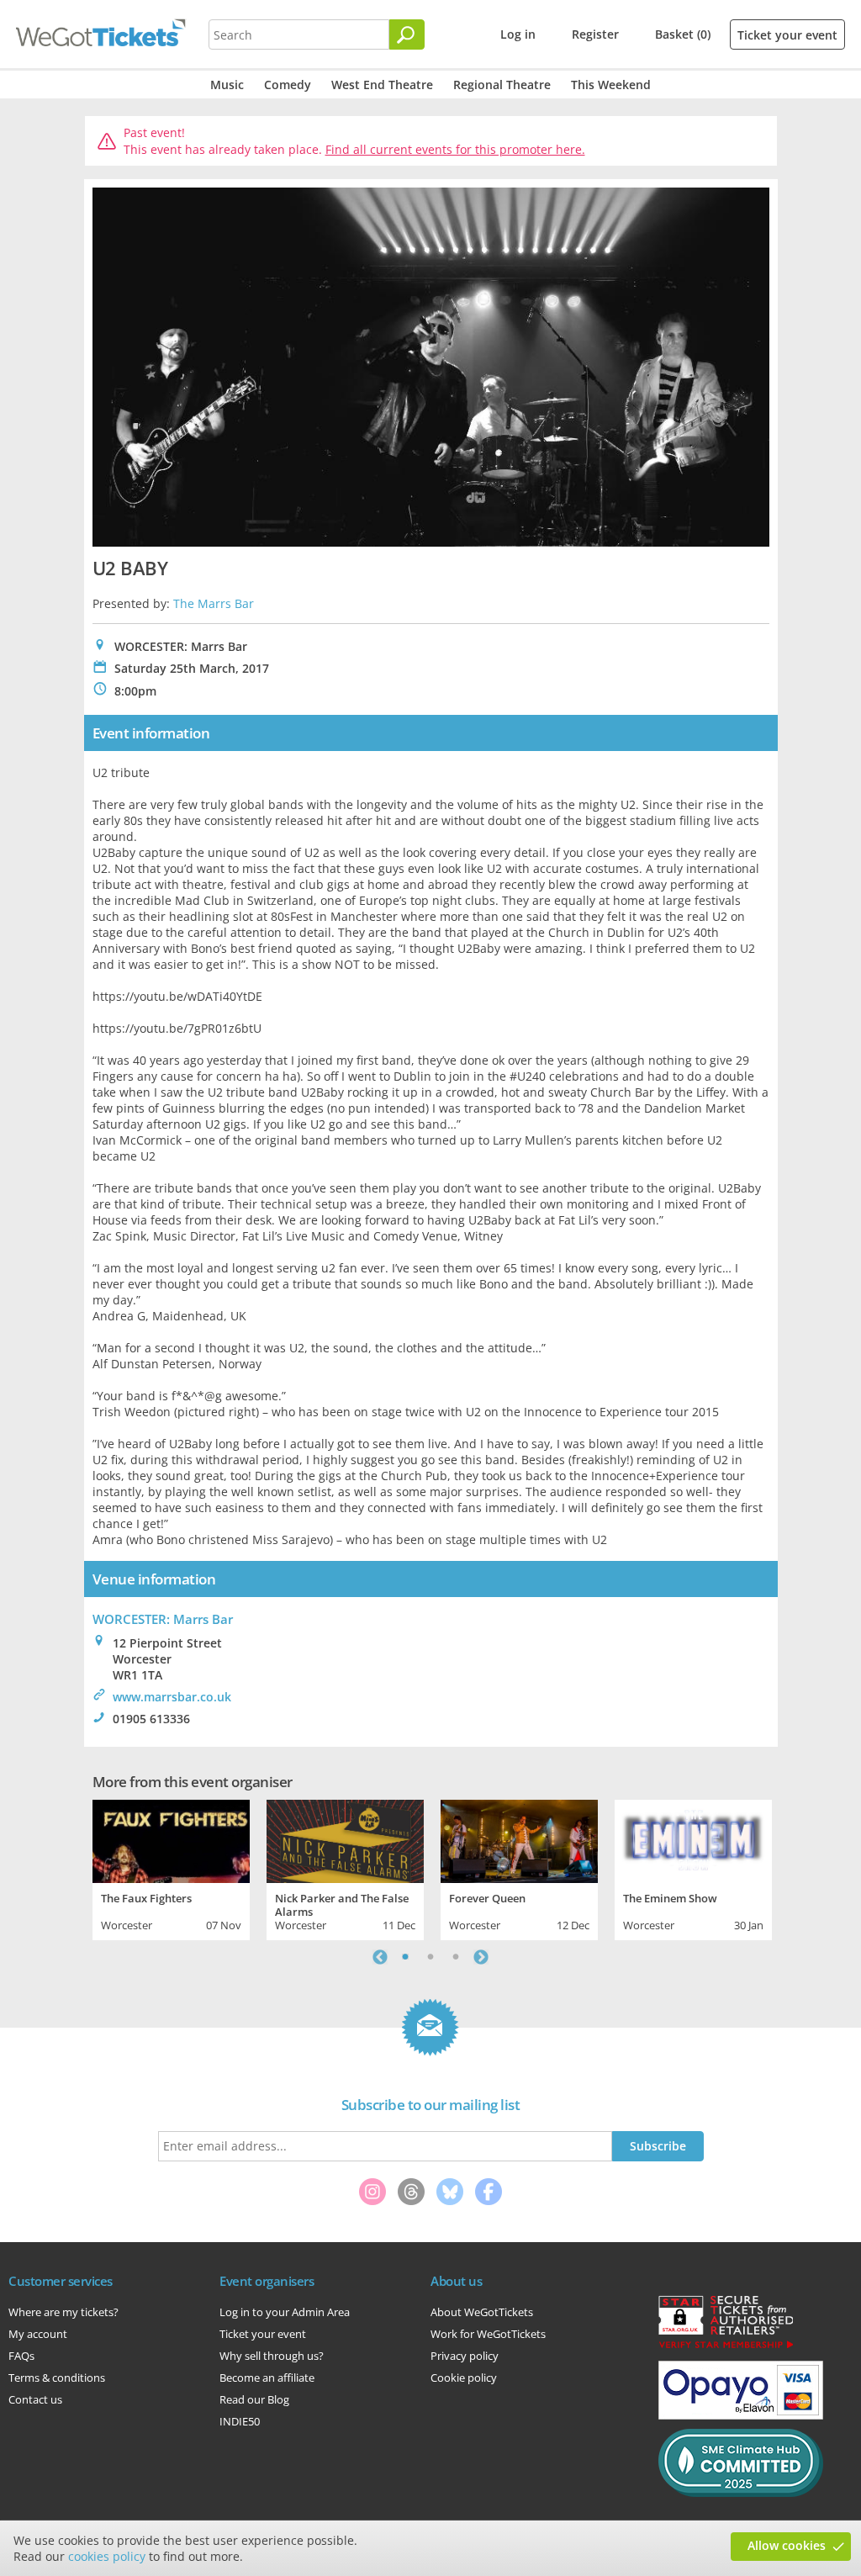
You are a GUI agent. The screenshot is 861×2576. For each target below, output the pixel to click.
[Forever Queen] (519, 1839)
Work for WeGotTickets (488, 2334)
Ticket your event (787, 35)
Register (595, 34)
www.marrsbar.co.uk (172, 1697)
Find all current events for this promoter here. (455, 149)
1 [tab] (405, 1957)
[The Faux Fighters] (171, 1839)
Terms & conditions (57, 2378)
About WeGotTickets (482, 2312)
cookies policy (107, 2556)
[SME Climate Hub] (741, 2493)
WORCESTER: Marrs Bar (163, 1619)
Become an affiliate (267, 2378)
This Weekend (611, 85)
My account (38, 2334)
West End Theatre (382, 85)
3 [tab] (456, 1957)
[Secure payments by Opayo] (741, 2415)
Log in (518, 34)
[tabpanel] (171, 1868)
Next (481, 1957)
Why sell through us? (272, 2356)
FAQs (21, 2356)
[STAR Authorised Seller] (726, 2347)
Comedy (288, 85)
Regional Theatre (502, 85)
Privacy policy (465, 2356)
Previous (380, 1957)
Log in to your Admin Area (285, 2312)
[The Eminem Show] (693, 1839)
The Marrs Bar (214, 603)
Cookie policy (464, 2378)
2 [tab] (430, 1957)
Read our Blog (254, 2399)
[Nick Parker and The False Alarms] (345, 1839)
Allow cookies (787, 2545)
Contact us (35, 2399)
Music (227, 85)
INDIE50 (240, 2421)
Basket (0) (683, 34)
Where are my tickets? (63, 2312)
